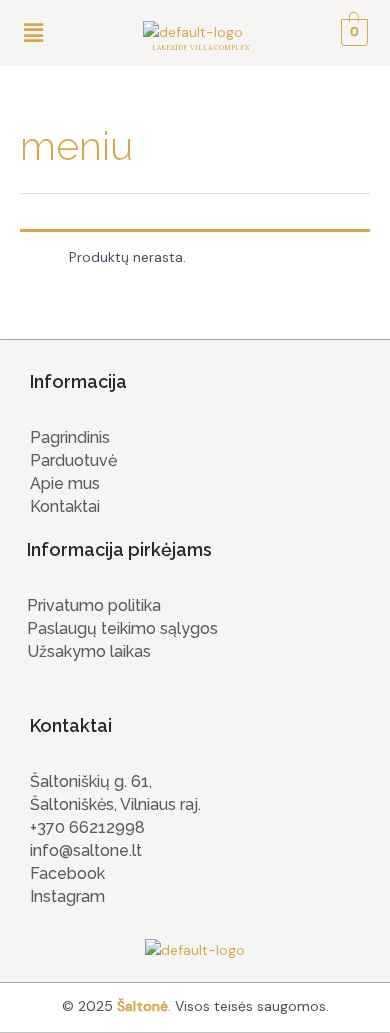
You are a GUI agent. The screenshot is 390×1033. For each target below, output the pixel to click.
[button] (33, 33)
